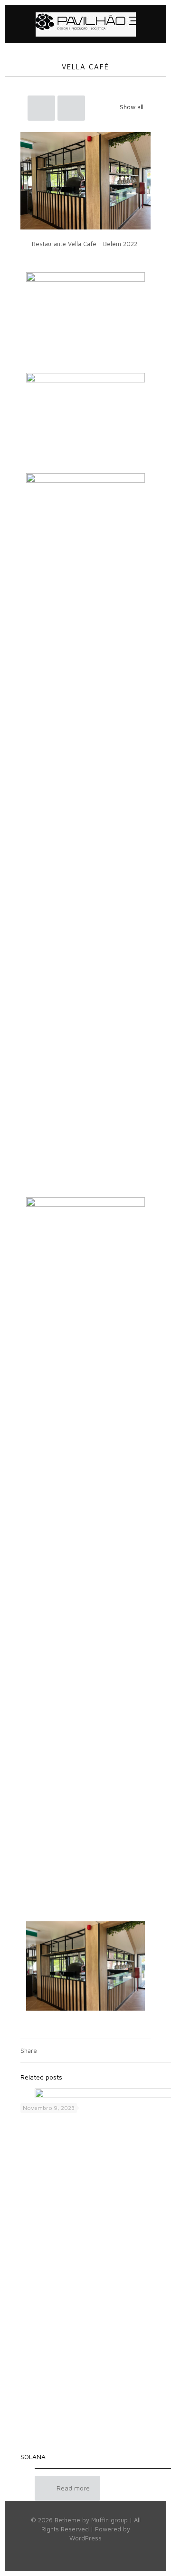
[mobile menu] (153, 24)
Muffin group (109, 2520)
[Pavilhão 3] (85, 24)
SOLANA (33, 2457)
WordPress (85, 2538)
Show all (132, 107)
